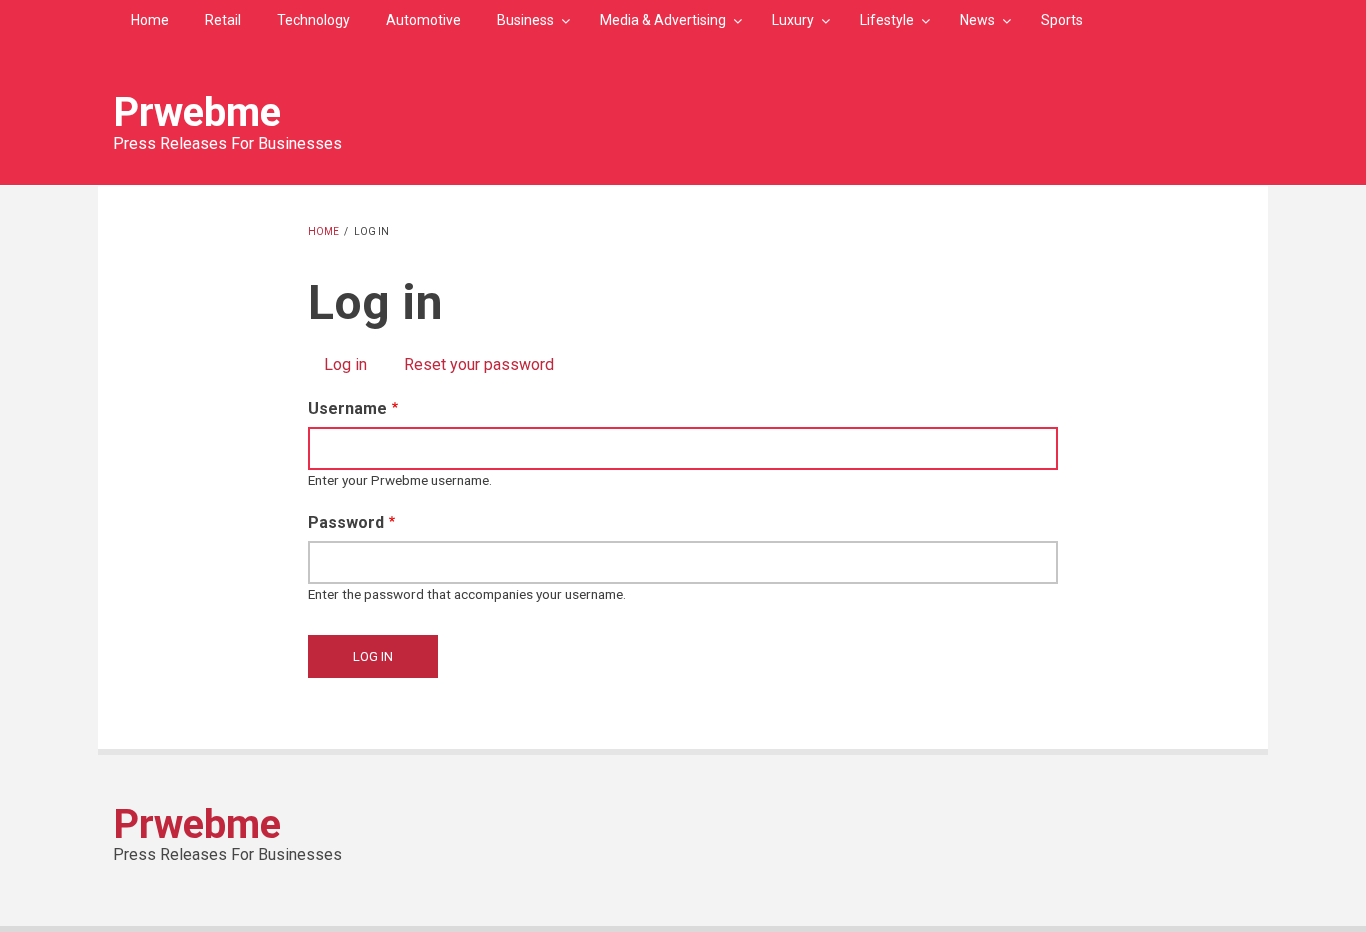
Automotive (423, 20)
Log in (353, 364)
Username (347, 408)
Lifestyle (887, 20)
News (977, 20)
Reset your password (479, 364)
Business (525, 20)
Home (150, 20)
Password (346, 522)
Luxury (793, 20)
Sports (1062, 20)
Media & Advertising (663, 20)
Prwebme (197, 112)
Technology (313, 20)
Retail (223, 20)
